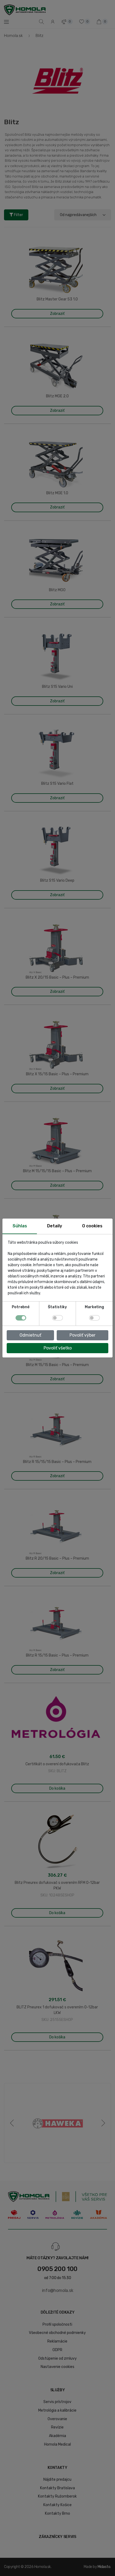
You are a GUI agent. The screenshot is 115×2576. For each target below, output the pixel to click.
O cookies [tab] (92, 1226)
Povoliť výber (83, 1335)
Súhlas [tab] (20, 1226)
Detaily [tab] (55, 1226)
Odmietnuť (30, 1335)
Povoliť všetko (58, 1348)
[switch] (57, 1318)
